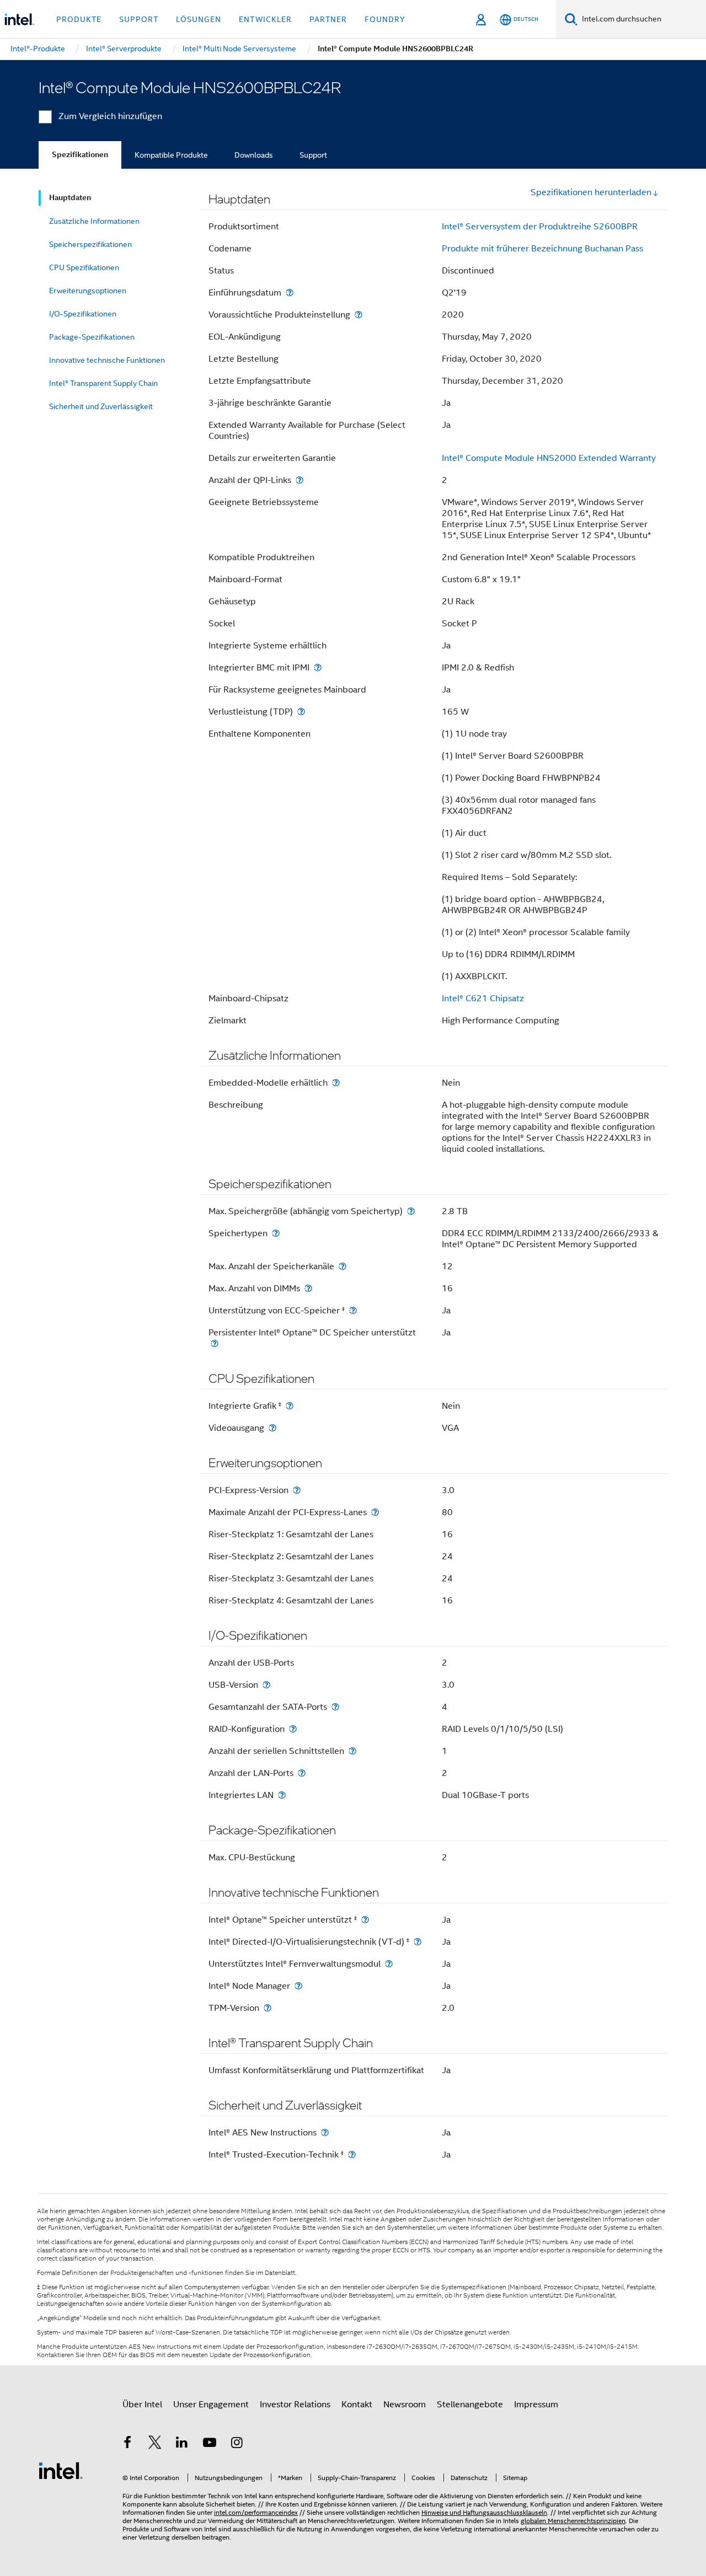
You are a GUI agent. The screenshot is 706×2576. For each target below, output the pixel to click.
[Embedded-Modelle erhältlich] (336, 1083)
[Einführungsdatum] (290, 293)
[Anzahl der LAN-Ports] (302, 1773)
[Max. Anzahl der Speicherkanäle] (343, 1266)
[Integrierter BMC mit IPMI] (318, 667)
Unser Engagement (211, 2405)
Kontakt (357, 2405)
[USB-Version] (266, 1685)
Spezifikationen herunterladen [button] (591, 192)
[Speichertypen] (276, 1233)
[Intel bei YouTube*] (210, 2444)
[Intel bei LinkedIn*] (182, 2444)
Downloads (254, 155)
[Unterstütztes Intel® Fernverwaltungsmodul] (389, 1964)
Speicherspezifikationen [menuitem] (90, 244)
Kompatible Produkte (171, 155)
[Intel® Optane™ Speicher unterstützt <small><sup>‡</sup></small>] (365, 1920)
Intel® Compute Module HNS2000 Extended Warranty (549, 458)
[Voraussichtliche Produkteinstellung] (359, 315)
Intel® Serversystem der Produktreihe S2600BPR (540, 227)
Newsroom (405, 2405)
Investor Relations (295, 2405)
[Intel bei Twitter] (155, 2444)
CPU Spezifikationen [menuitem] (84, 267)
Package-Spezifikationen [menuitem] (92, 337)
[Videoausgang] (272, 1428)
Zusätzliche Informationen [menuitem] (94, 221)
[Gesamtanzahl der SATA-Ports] (335, 1707)
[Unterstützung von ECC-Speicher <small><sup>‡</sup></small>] (353, 1310)
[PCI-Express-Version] (297, 1490)
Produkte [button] (79, 19)
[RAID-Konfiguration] (293, 1729)
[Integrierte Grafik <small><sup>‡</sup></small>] (290, 1406)
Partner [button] (328, 19)
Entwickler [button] (265, 19)
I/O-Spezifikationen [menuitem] (83, 314)
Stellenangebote (470, 2405)
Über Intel (142, 2405)
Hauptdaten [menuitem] (70, 198)
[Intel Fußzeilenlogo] (61, 2470)
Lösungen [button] (199, 19)
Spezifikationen (80, 155)
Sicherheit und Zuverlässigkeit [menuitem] (101, 406)
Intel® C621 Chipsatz (483, 999)
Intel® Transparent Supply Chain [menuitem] (103, 383)
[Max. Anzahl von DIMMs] (308, 1288)
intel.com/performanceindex (256, 2512)
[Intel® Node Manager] (298, 1986)
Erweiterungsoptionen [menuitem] (88, 291)
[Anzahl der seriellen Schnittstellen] (352, 1751)
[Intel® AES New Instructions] (325, 2132)
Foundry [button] (385, 19)
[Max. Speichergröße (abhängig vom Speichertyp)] (411, 1211)
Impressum (536, 2405)
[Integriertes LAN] (282, 1795)
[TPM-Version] (268, 2008)
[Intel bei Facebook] (127, 2444)
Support (313, 155)
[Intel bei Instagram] (237, 2444)
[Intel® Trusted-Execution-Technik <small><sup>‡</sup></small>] (352, 2154)
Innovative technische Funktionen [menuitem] (107, 360)
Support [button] (139, 19)
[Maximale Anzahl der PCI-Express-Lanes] (375, 1512)
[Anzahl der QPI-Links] (299, 480)
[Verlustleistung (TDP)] (301, 712)
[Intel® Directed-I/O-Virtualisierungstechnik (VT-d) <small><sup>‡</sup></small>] (418, 1942)
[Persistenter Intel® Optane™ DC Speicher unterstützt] (215, 1343)
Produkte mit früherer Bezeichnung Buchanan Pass (542, 249)
